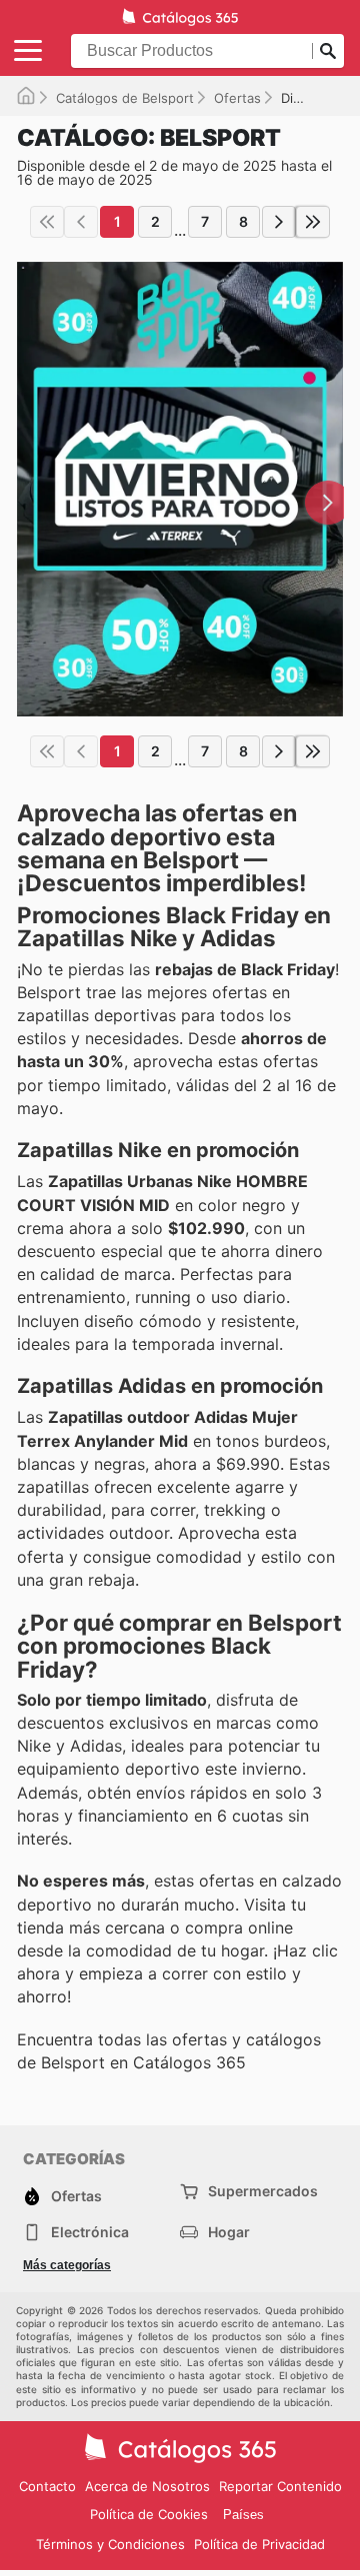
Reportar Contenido (280, 2486)
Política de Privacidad (259, 2544)
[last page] (313, 222)
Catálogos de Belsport (125, 98)
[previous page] (81, 222)
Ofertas (237, 98)
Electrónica (90, 2232)
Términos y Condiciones (110, 2544)
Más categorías (67, 2265)
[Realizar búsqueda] (328, 51)
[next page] (279, 222)
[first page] (47, 222)
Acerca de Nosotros (147, 2486)
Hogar (229, 2232)
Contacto (47, 2486)
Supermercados (263, 2191)
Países (243, 2515)
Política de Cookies (149, 2514)
